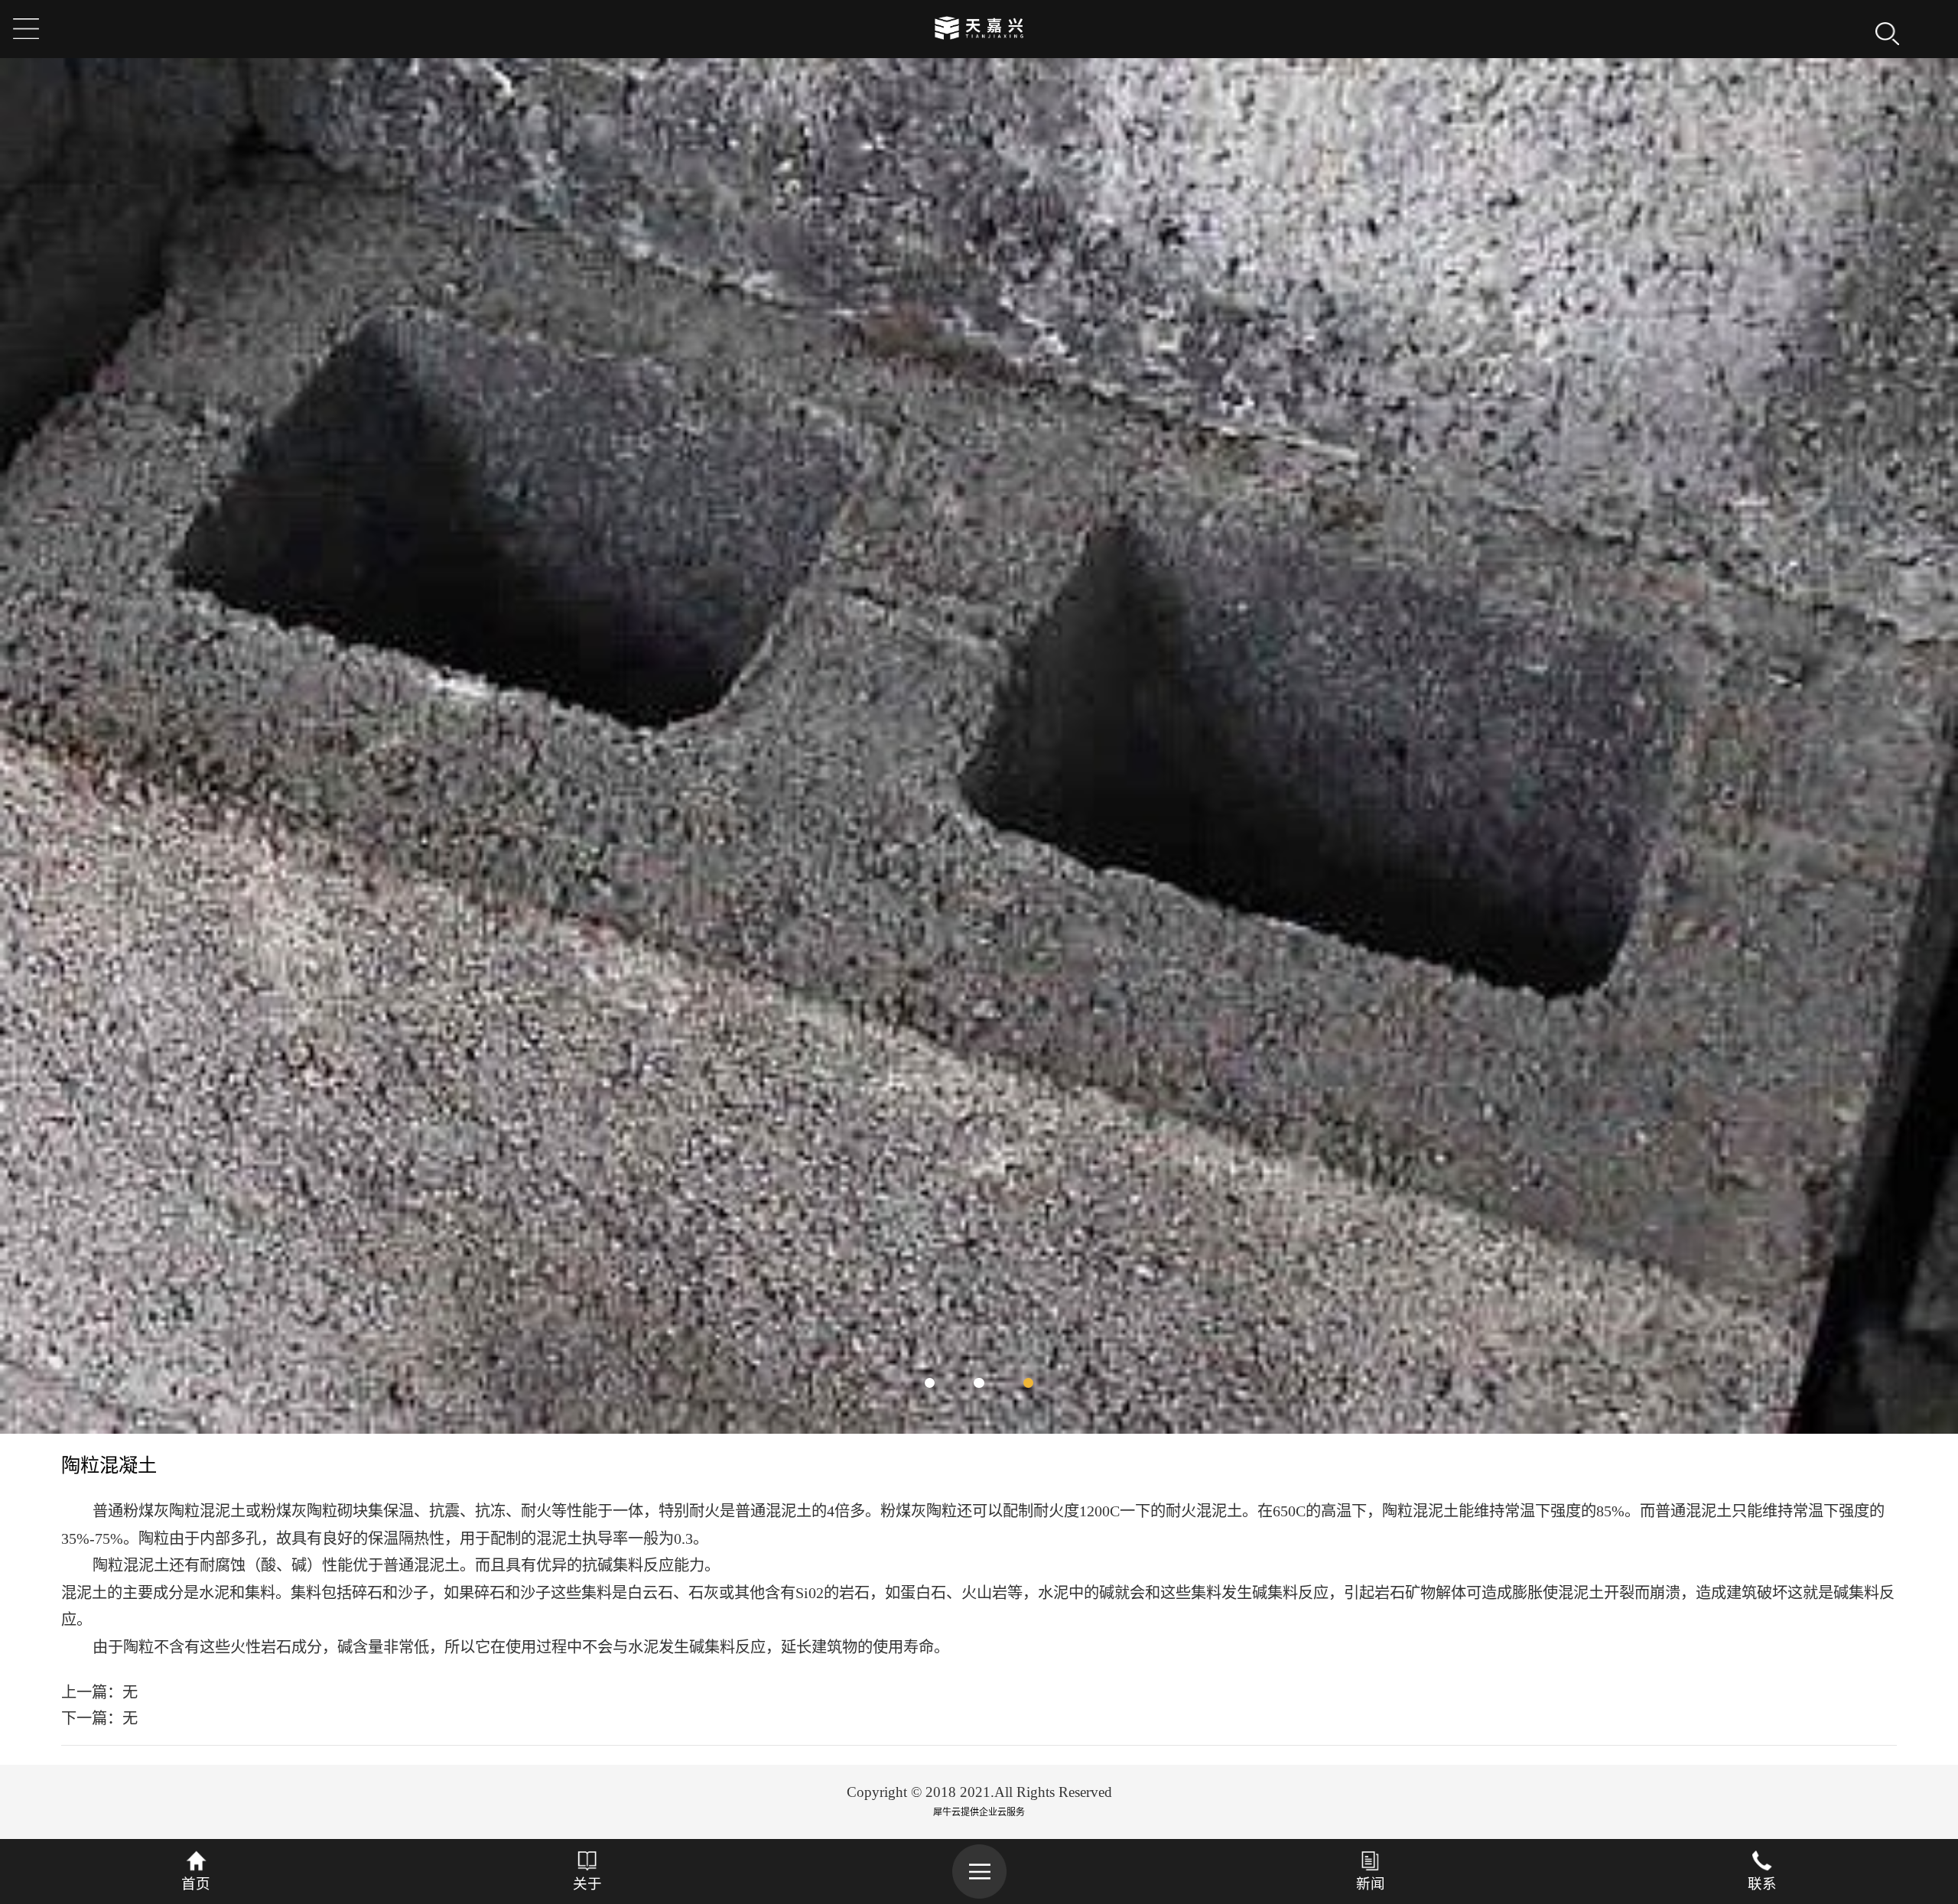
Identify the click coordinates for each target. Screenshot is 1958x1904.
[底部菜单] (979, 1871)
